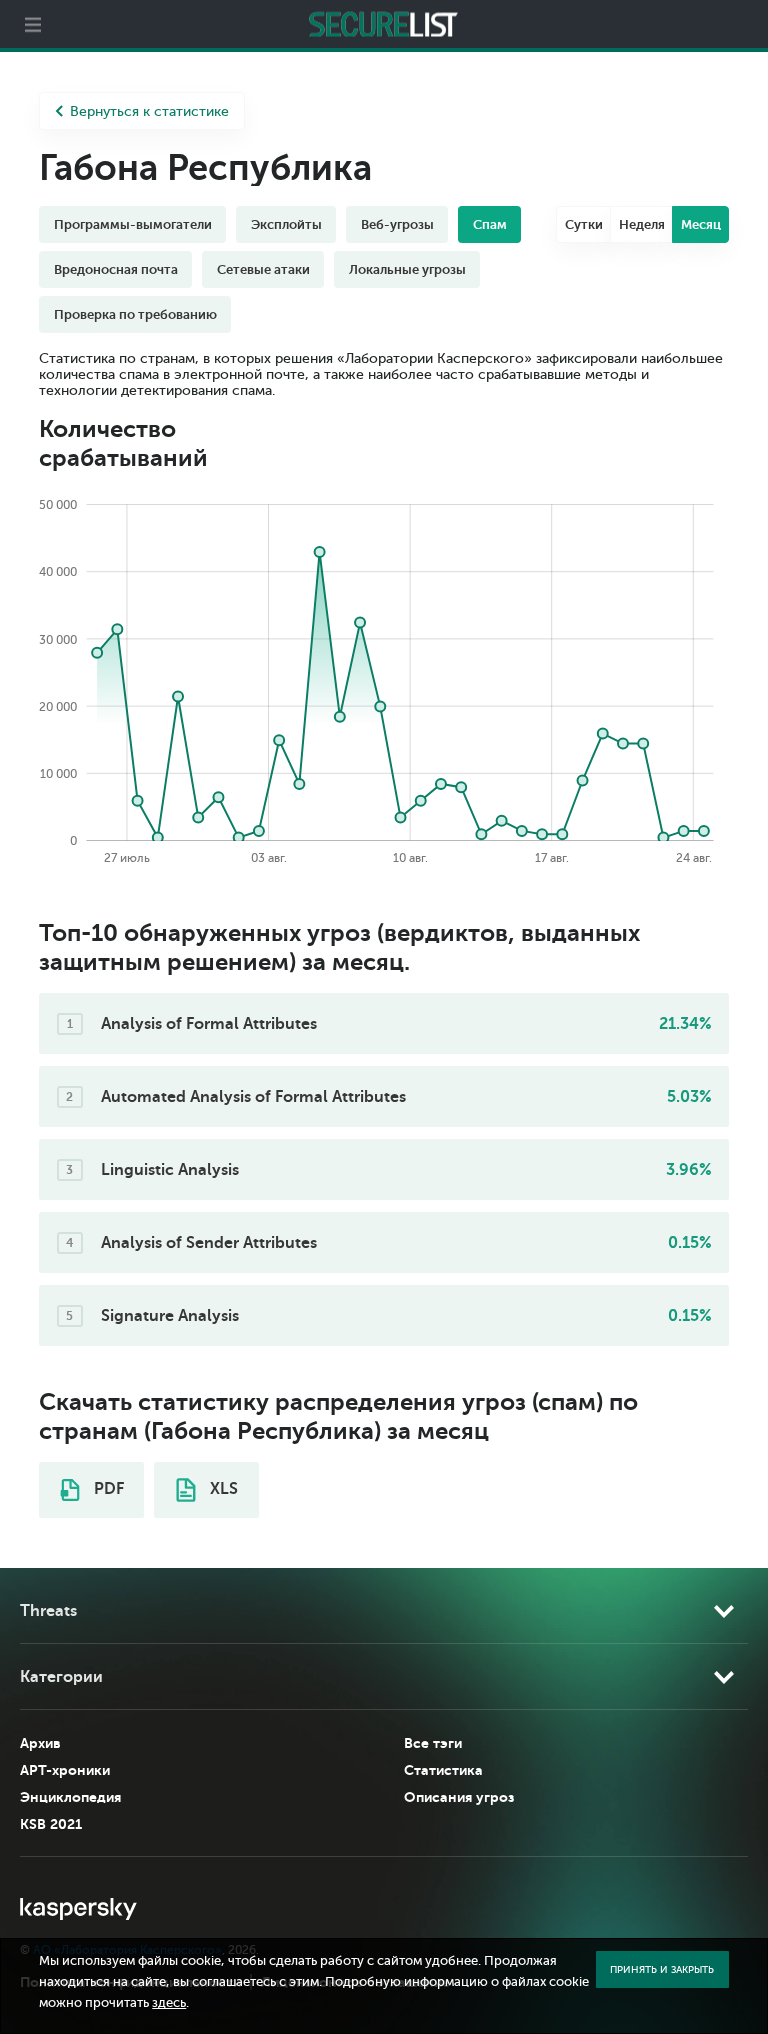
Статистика (443, 1770)
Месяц (701, 224)
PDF (107, 1489)
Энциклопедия (70, 1797)
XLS (222, 1489)
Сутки (584, 224)
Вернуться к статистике (149, 111)
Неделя (642, 224)
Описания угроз (459, 1797)
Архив (40, 1743)
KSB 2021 (51, 1824)
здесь (169, 2003)
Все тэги (433, 1743)
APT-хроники (65, 1770)
